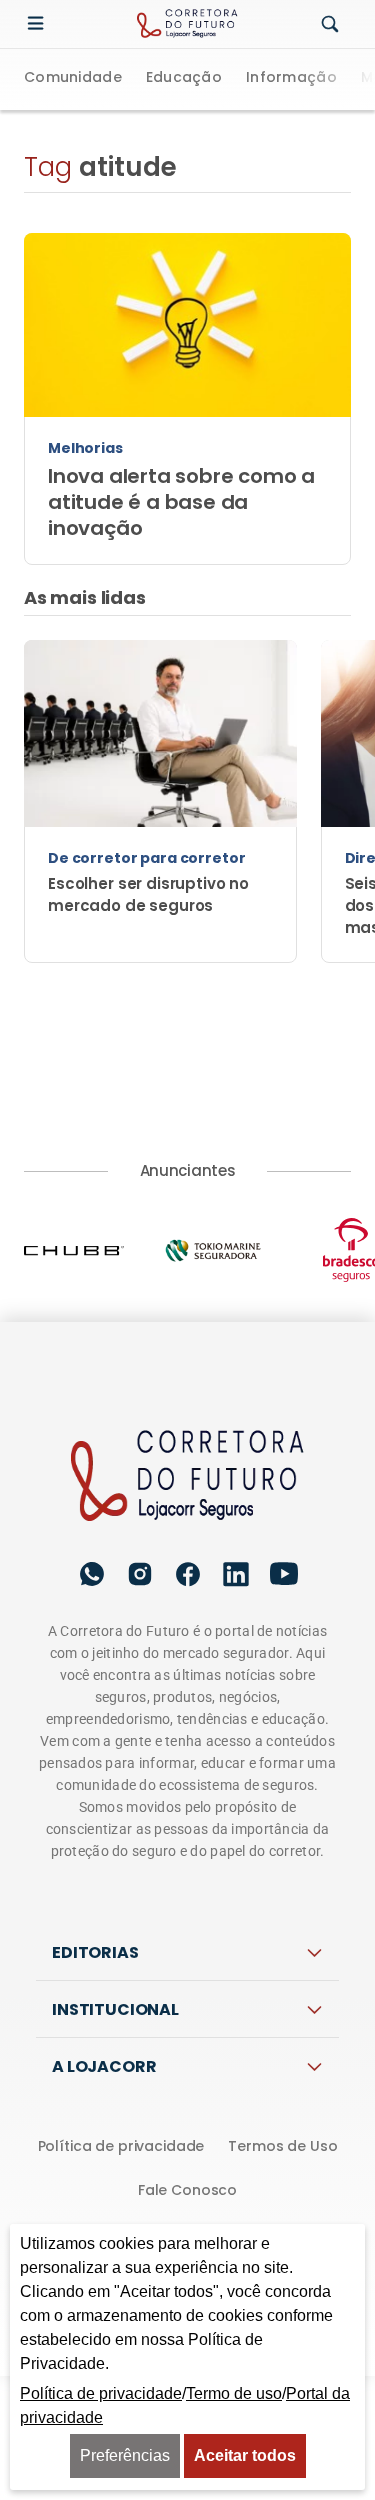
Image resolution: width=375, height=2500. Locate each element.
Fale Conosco (187, 2190)
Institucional (115, 2009)
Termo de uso (234, 2393)
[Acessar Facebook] (188, 1574)
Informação (291, 78)
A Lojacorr (104, 2066)
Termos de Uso (282, 2146)
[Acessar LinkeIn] (236, 1574)
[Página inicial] (188, 1477)
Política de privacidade (121, 2146)
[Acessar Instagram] (140, 1574)
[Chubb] (93, 1250)
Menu (40, 24)
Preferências (125, 2455)
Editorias (95, 1952)
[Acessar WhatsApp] (92, 1574)
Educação (184, 78)
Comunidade (73, 78)
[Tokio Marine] (232, 1250)
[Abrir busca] (330, 25)
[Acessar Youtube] (284, 1574)
